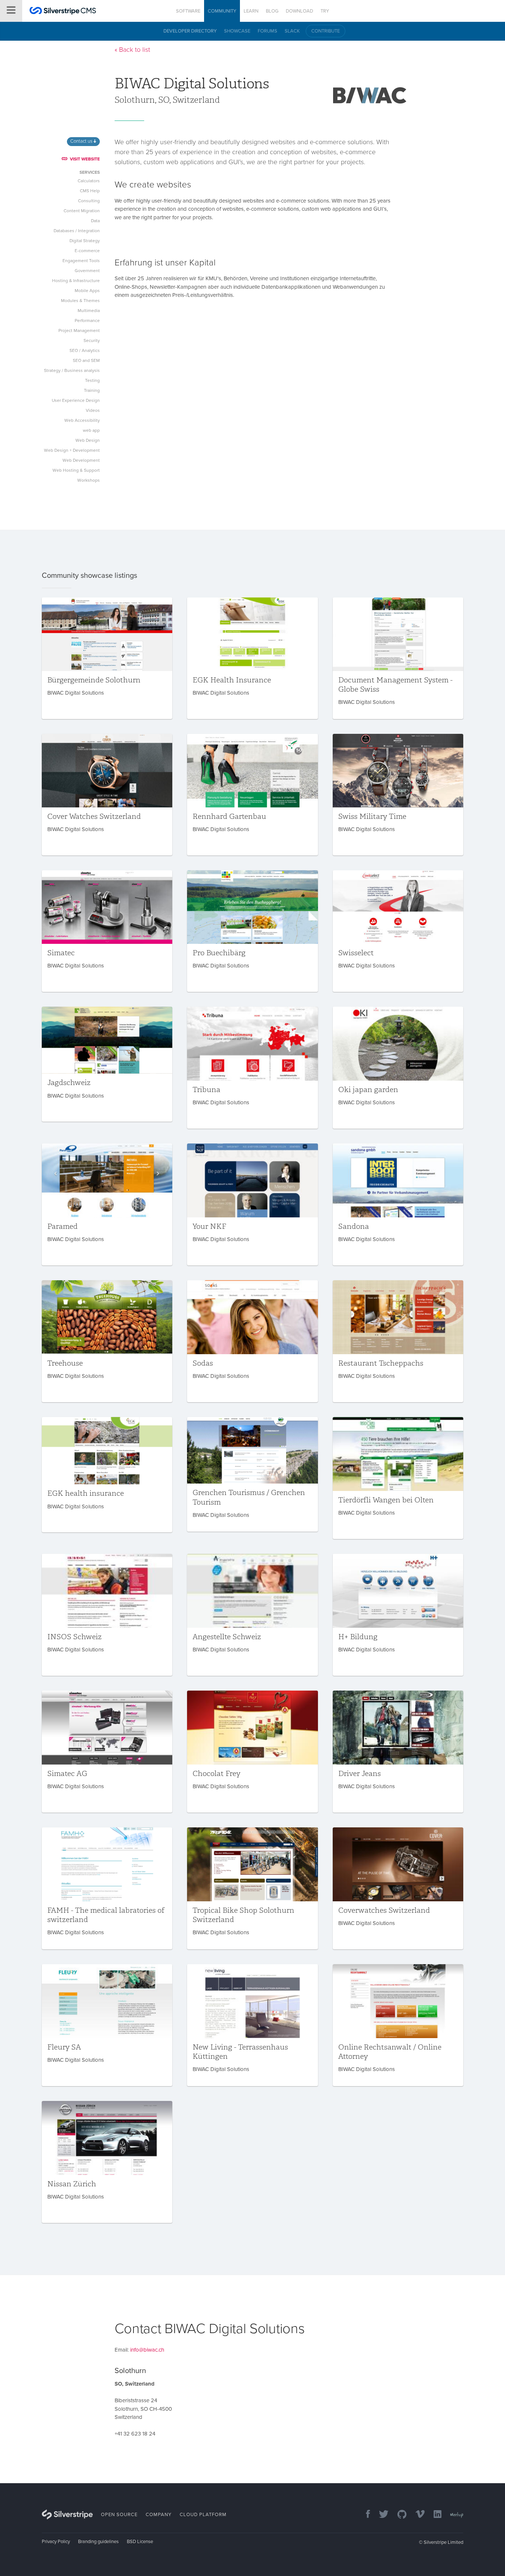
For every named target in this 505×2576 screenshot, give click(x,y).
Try (325, 11)
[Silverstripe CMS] (63, 12)
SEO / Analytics (85, 350)
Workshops (89, 480)
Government (87, 271)
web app (91, 430)
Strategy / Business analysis (72, 370)
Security (92, 340)
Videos (93, 410)
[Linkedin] (434, 2515)
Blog (272, 11)
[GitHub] (398, 2515)
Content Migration (82, 211)
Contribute (326, 31)
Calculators (89, 181)
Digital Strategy (85, 241)
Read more (107, 658)
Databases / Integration (77, 231)
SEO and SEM (86, 360)
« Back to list (132, 50)
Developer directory (190, 31)
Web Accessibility (82, 420)
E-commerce (87, 251)
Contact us (82, 141)
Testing (92, 380)
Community (222, 11)
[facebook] (364, 2515)
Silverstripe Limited (443, 2542)
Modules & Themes (80, 301)
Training (92, 390)
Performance (87, 321)
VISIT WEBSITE (85, 159)
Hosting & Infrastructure (76, 281)
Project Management (79, 331)
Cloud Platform (203, 2515)
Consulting (89, 201)
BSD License (140, 2542)
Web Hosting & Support (76, 470)
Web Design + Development (72, 450)
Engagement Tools (81, 261)
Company (159, 2515)
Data (95, 221)
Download (299, 11)
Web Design (88, 440)
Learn (251, 11)
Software (188, 11)
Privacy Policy (56, 2542)
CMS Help (90, 191)
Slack (292, 31)
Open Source (119, 2515)
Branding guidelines (98, 2542)
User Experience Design (76, 400)
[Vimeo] (416, 2515)
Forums (267, 31)
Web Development (81, 460)
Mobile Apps (87, 291)
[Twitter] (380, 2515)
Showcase (237, 31)
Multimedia (89, 311)
